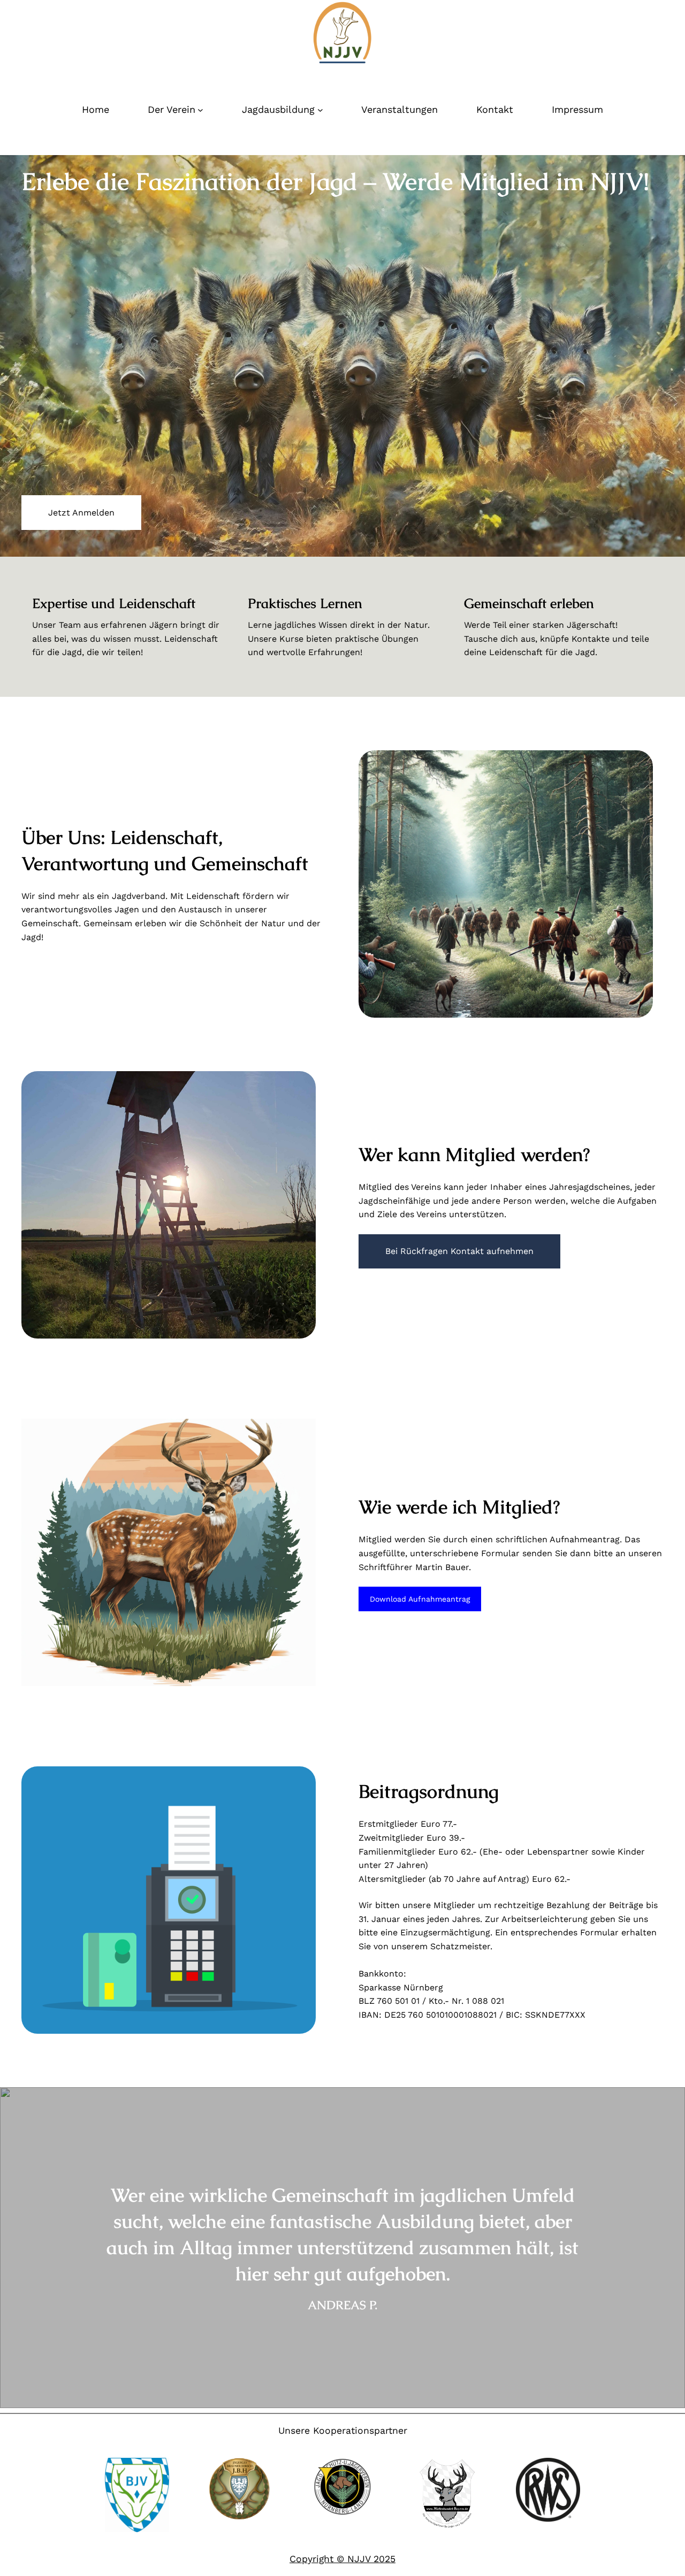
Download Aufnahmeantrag (420, 1599)
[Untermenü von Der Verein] (200, 110)
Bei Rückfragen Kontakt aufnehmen (459, 1251)
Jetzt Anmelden (81, 513)
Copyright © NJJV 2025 (342, 2559)
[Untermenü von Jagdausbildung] (320, 110)
